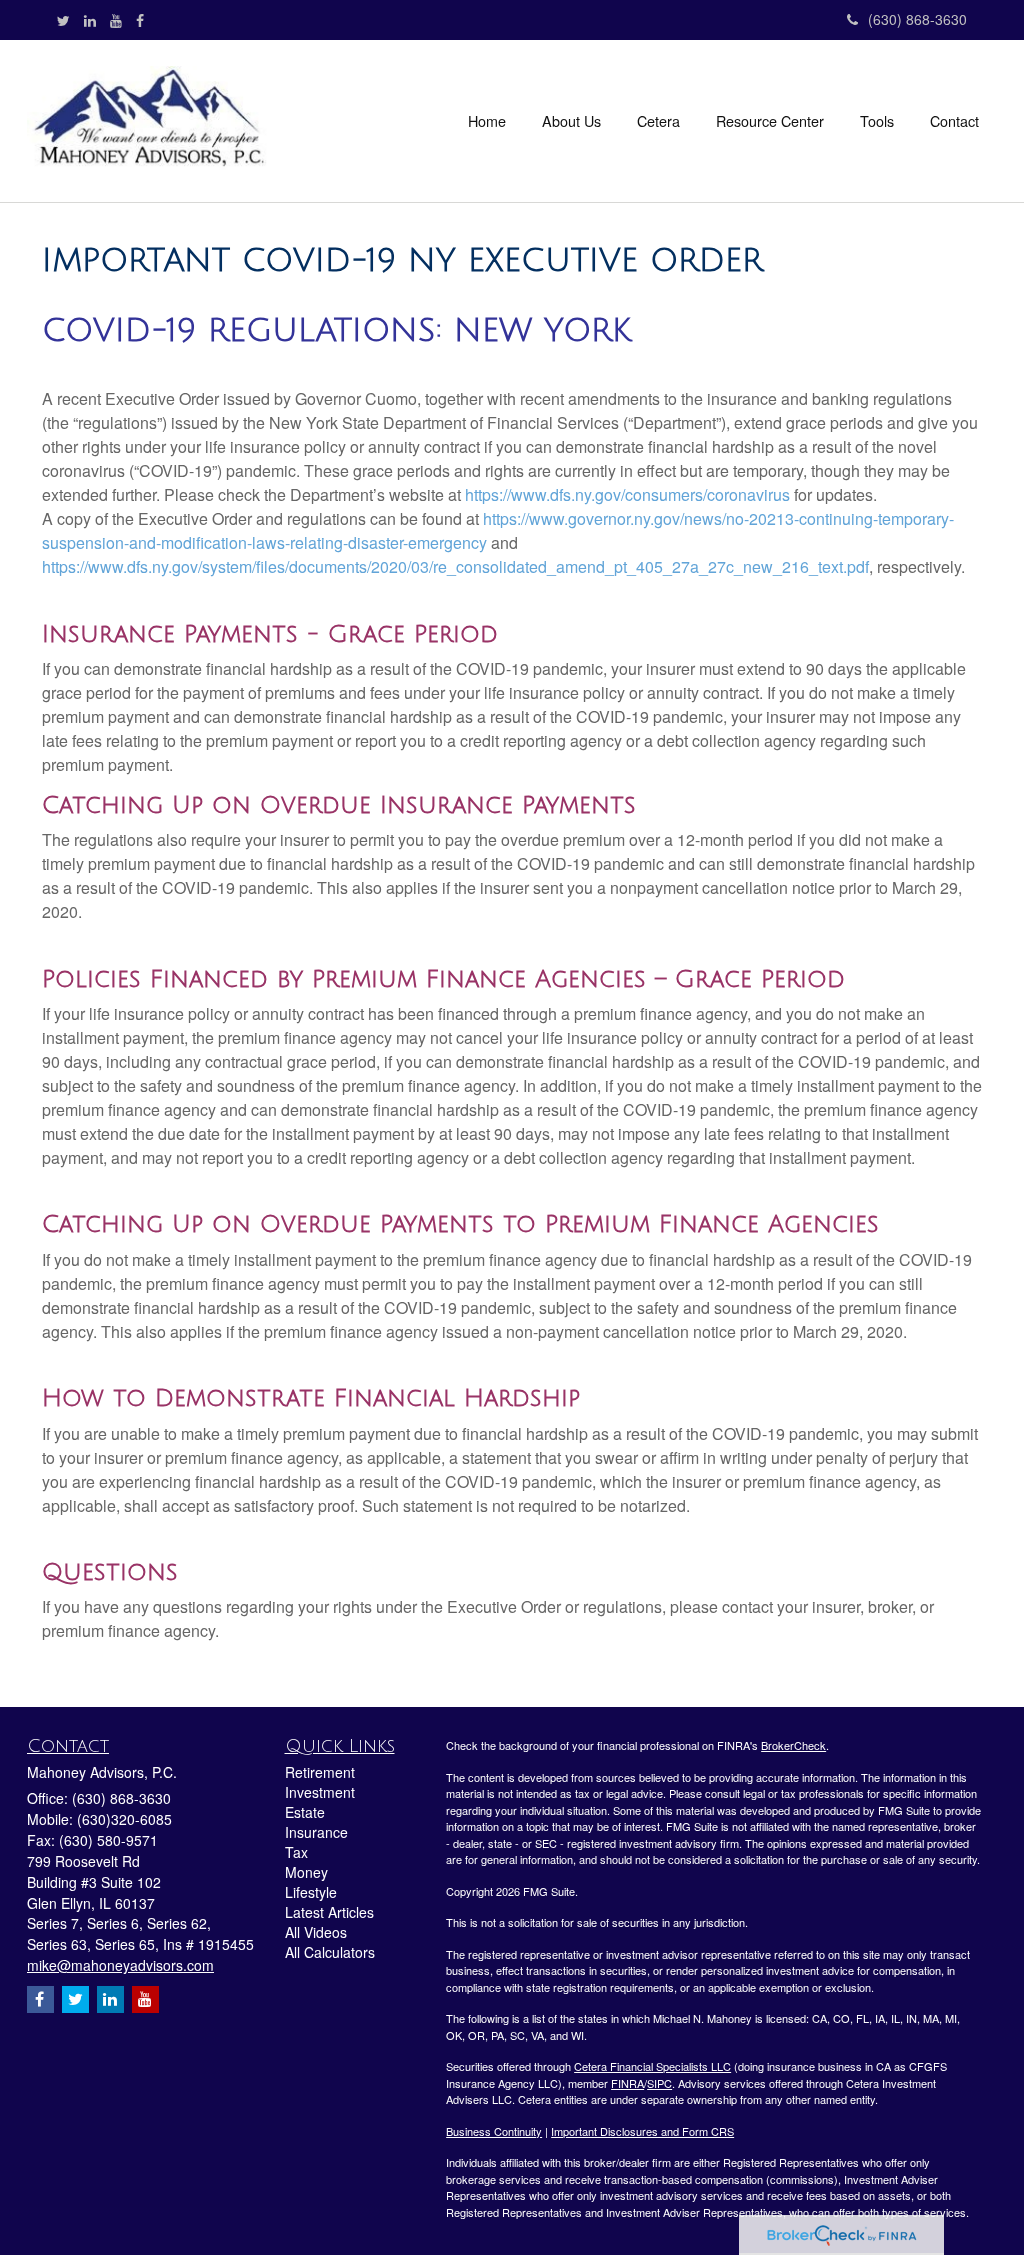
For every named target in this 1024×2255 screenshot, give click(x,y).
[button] (571, 121)
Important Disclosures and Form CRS (642, 2131)
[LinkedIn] (90, 20)
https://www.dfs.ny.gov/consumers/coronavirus (627, 494)
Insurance (316, 1832)
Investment (320, 1792)
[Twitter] (63, 20)
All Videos (316, 1932)
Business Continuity (494, 2131)
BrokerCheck (793, 1745)
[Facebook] (140, 20)
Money (306, 1872)
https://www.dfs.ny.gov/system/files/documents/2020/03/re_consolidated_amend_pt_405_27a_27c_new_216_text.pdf (455, 566)
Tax (296, 1852)
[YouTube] (116, 20)
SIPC (659, 2083)
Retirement (320, 1772)
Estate (305, 1812)
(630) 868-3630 (917, 19)
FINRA (627, 2083)
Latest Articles (329, 1912)
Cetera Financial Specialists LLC (652, 2066)
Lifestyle (311, 1892)
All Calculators (330, 1952)
